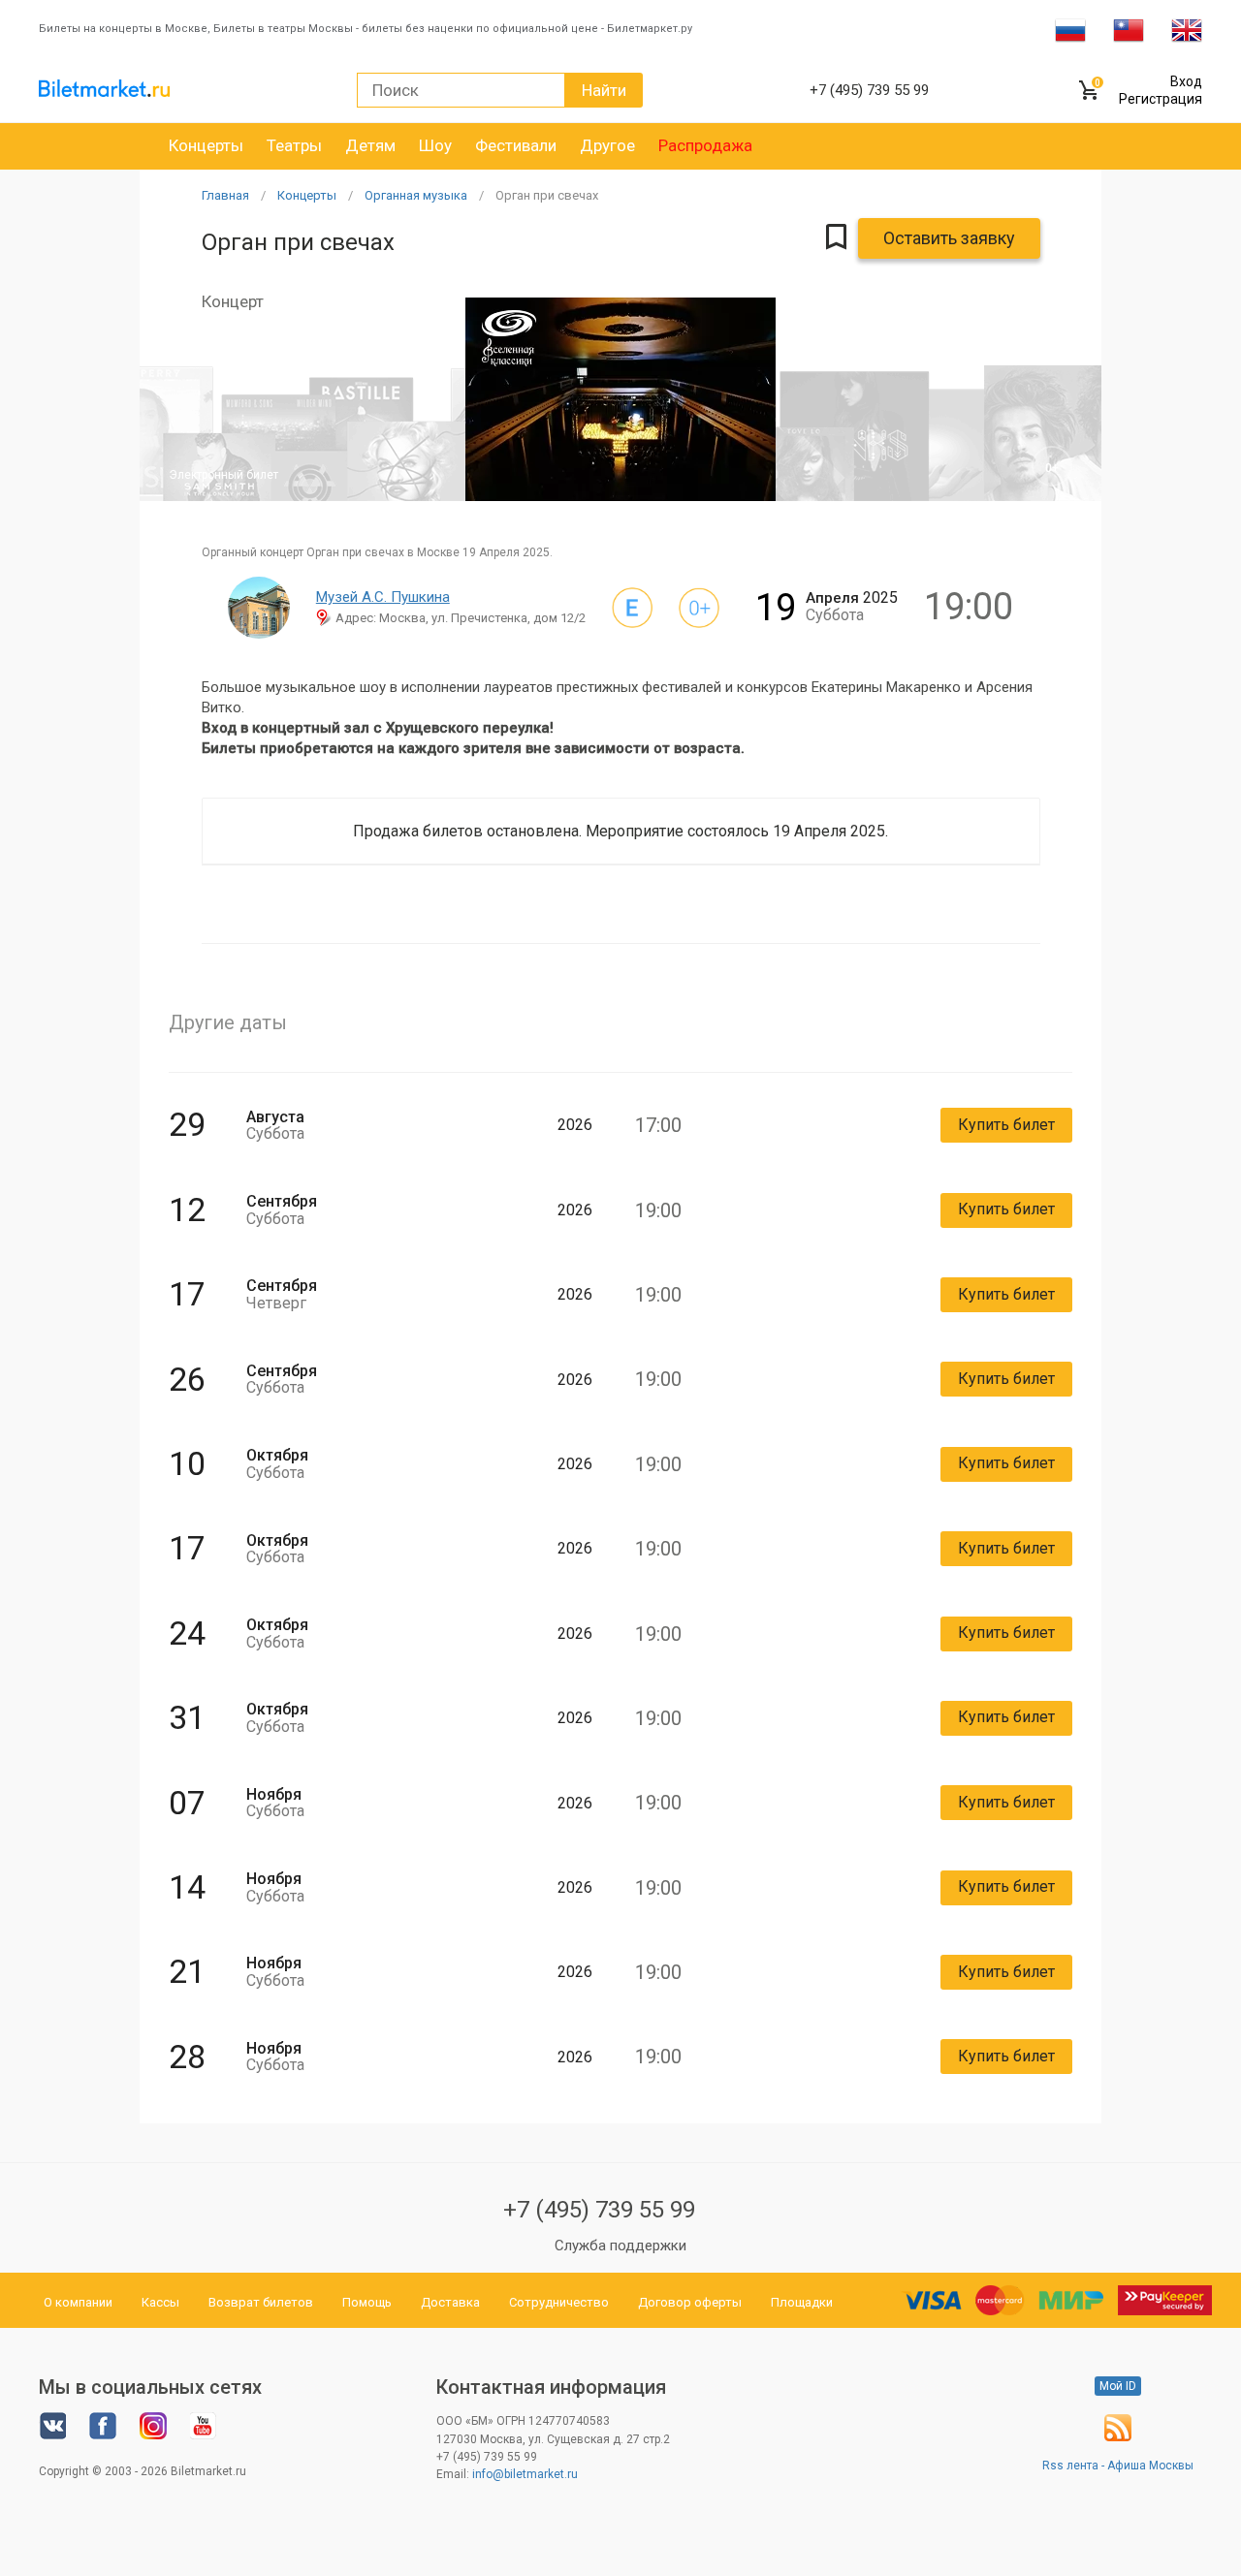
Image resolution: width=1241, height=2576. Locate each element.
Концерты (206, 145)
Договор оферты (690, 2302)
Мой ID (1118, 2386)
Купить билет (1006, 1125)
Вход (1186, 81)
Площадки (802, 2302)
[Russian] (1070, 29)
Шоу (435, 145)
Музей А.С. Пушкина (383, 597)
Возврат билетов (261, 2302)
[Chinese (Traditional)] (1129, 29)
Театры (294, 145)
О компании (78, 2302)
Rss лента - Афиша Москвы (1118, 2466)
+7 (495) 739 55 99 (599, 2210)
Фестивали (516, 145)
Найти (604, 90)
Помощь (367, 2302)
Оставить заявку (949, 238)
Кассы (160, 2302)
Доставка (450, 2302)
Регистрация (1161, 99)
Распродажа (705, 145)
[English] (1187, 29)
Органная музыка (416, 195)
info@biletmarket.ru (525, 2474)
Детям (370, 145)
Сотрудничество (559, 2302)
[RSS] (1118, 2437)
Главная (225, 195)
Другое (607, 145)
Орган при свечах (547, 195)
